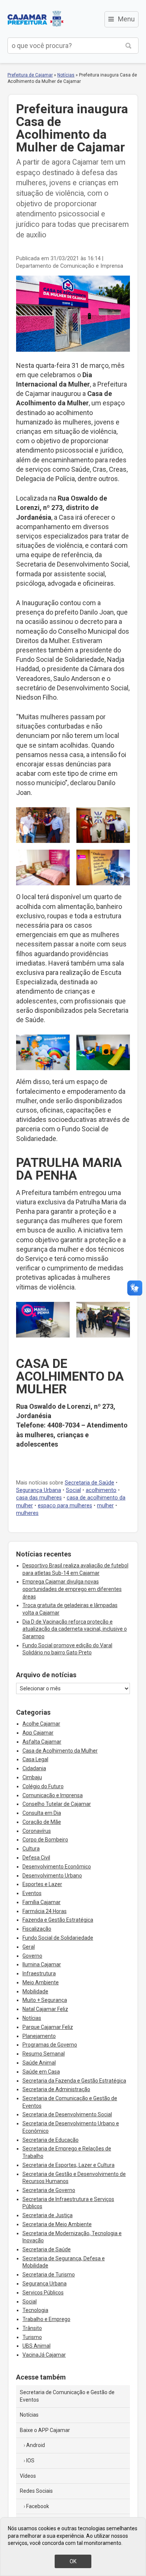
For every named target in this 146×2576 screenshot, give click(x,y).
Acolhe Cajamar (41, 1724)
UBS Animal (36, 2346)
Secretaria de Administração (56, 2089)
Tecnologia (35, 2310)
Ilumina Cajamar (42, 1964)
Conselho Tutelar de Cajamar (57, 1804)
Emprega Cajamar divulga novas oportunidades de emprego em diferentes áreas (72, 1589)
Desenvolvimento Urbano (52, 1876)
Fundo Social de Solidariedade (58, 1938)
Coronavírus (37, 1831)
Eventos (32, 1893)
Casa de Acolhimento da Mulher (60, 1751)
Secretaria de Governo (49, 2190)
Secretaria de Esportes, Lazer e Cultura (69, 2165)
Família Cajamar (42, 1902)
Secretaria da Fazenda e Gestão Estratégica (74, 2081)
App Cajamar (38, 1733)
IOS (30, 2461)
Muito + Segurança (45, 2000)
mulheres (27, 1513)
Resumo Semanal (44, 2054)
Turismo (32, 2337)
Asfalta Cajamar (42, 1742)
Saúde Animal (39, 2063)
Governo (32, 1956)
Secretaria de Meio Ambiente (57, 2224)
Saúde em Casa (41, 2072)
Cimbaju (32, 1777)
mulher (105, 1506)
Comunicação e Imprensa (53, 1795)
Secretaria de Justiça (48, 2215)
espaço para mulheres (65, 1506)
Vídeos (28, 2476)
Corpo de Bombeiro (45, 1840)
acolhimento (101, 1490)
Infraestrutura (39, 1973)
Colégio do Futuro (43, 1786)
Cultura (31, 1849)
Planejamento (39, 2036)
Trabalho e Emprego (46, 2319)
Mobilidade (35, 1991)
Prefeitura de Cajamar (36, 19)
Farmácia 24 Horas (45, 1911)
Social (73, 1490)
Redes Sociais (36, 2491)
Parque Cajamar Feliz (48, 2027)
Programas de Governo (50, 2045)
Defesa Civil (36, 1858)
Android (36, 2445)
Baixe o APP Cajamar (45, 2430)
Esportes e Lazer (42, 1884)
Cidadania (34, 1768)
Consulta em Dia (42, 1813)
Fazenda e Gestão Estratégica (58, 1920)
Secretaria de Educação (51, 2140)
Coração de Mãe (42, 1822)
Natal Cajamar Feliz (45, 2009)
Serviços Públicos (43, 2293)
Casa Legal (35, 1759)
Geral (29, 1947)
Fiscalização (37, 1929)
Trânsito (32, 2328)
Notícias (66, 75)
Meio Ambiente (41, 1982)
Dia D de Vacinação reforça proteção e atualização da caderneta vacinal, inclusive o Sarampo (75, 1629)
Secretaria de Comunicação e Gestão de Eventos (67, 2396)
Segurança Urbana (39, 1490)
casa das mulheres (39, 1498)
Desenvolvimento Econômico (57, 1867)
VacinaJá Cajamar (44, 2355)
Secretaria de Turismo (49, 2275)
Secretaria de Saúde (89, 1483)
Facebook (38, 2506)
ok (73, 2561)
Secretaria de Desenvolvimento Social (67, 2114)
